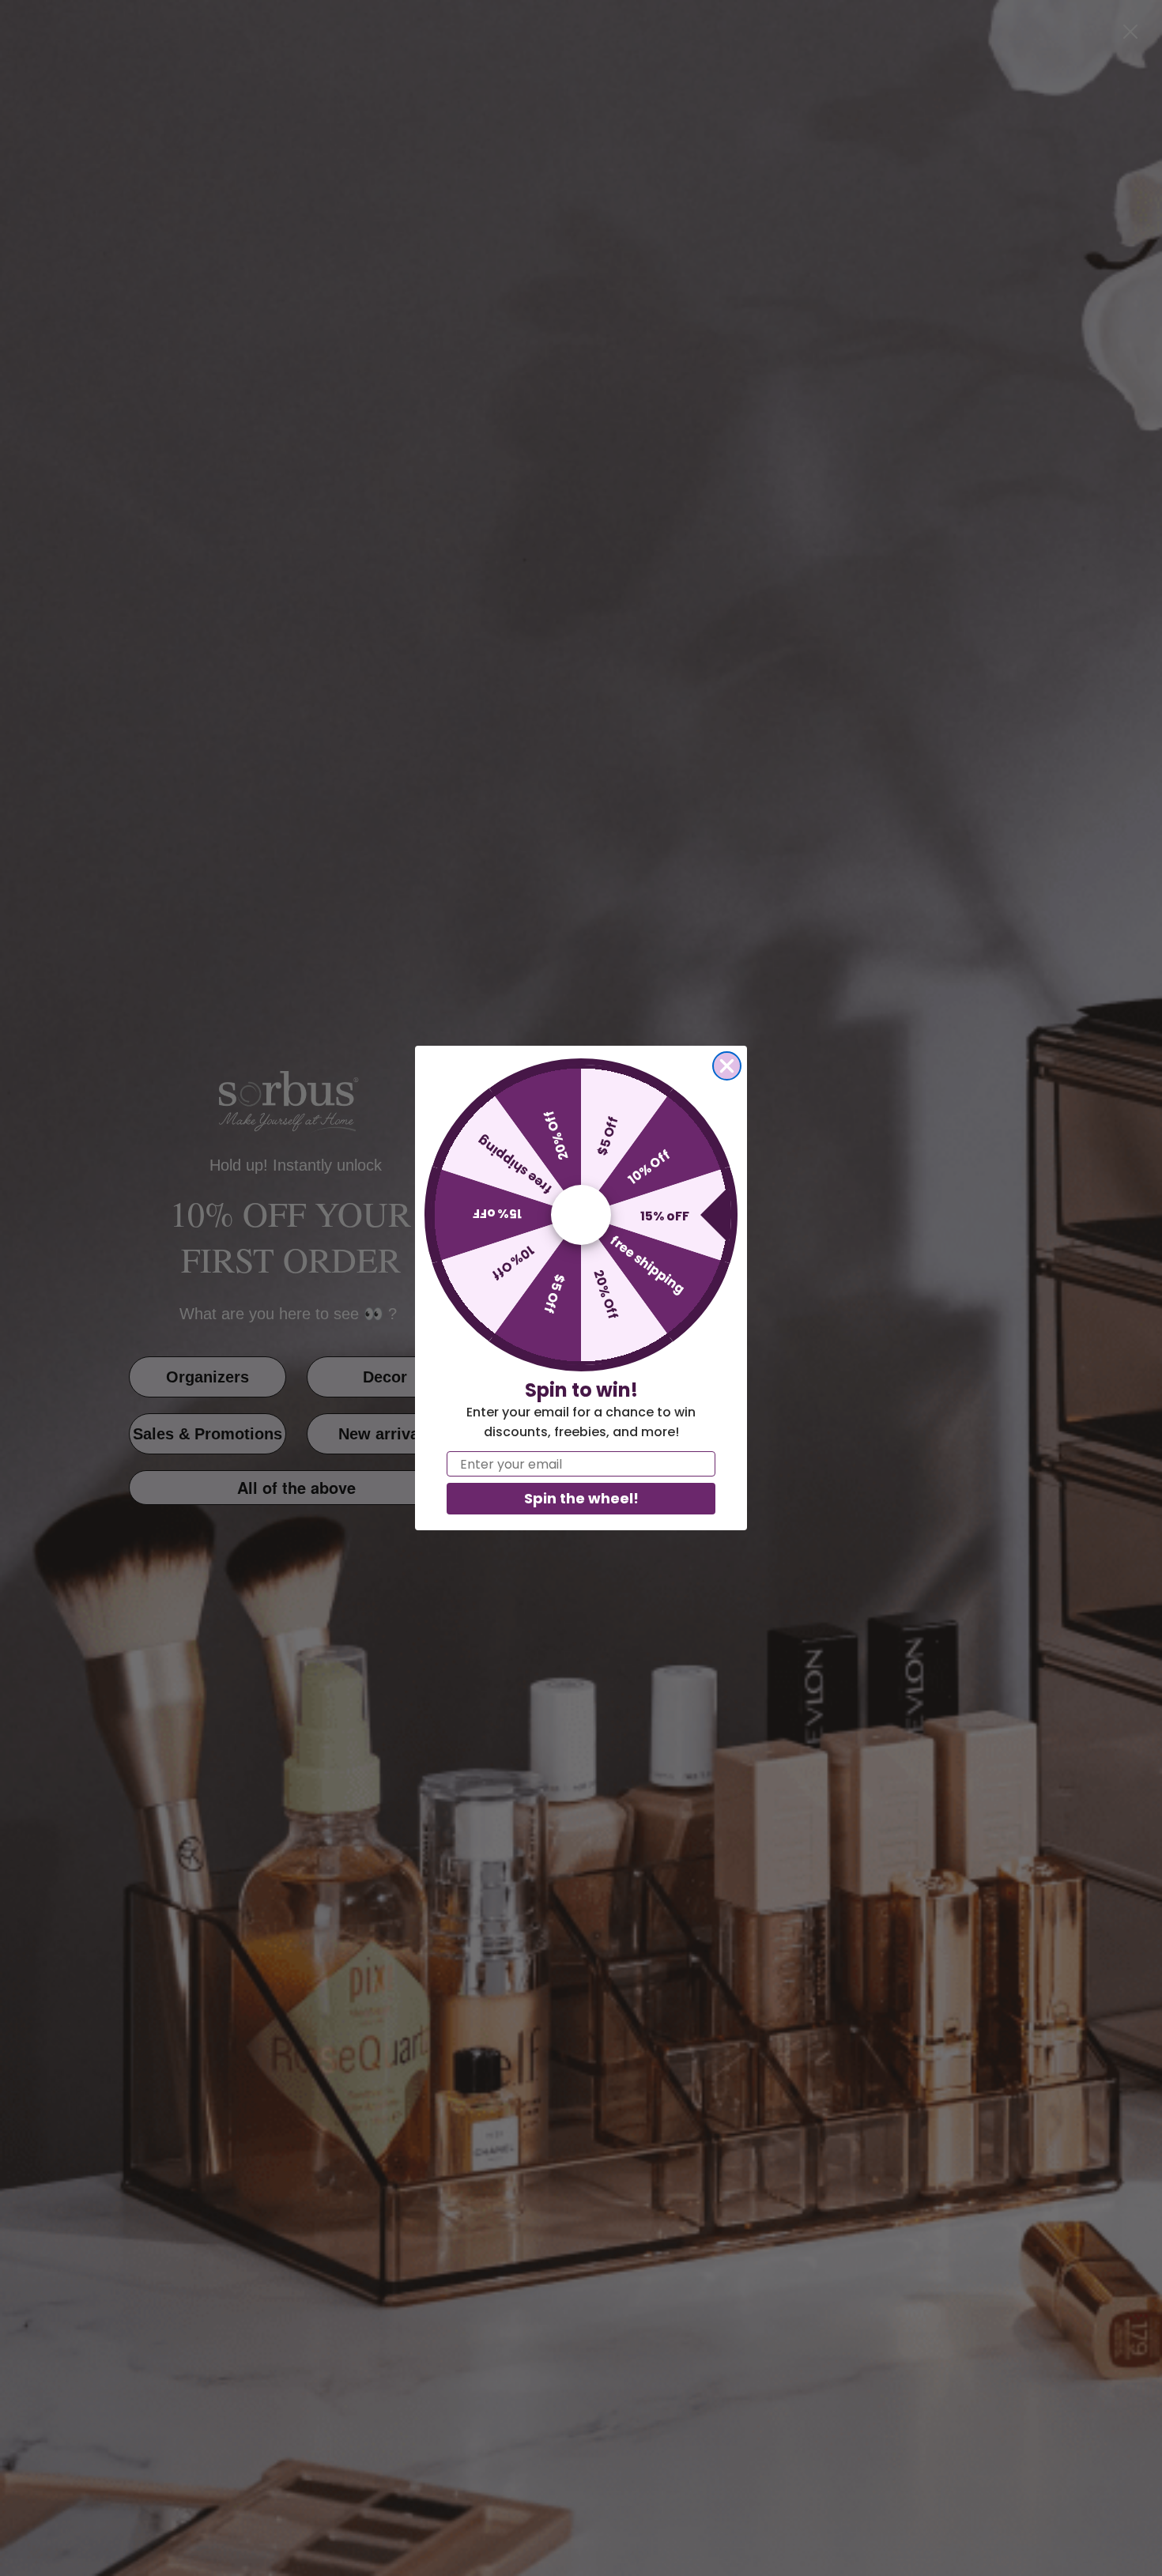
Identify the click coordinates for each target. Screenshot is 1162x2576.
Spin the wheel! (581, 1498)
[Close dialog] (727, 1066)
